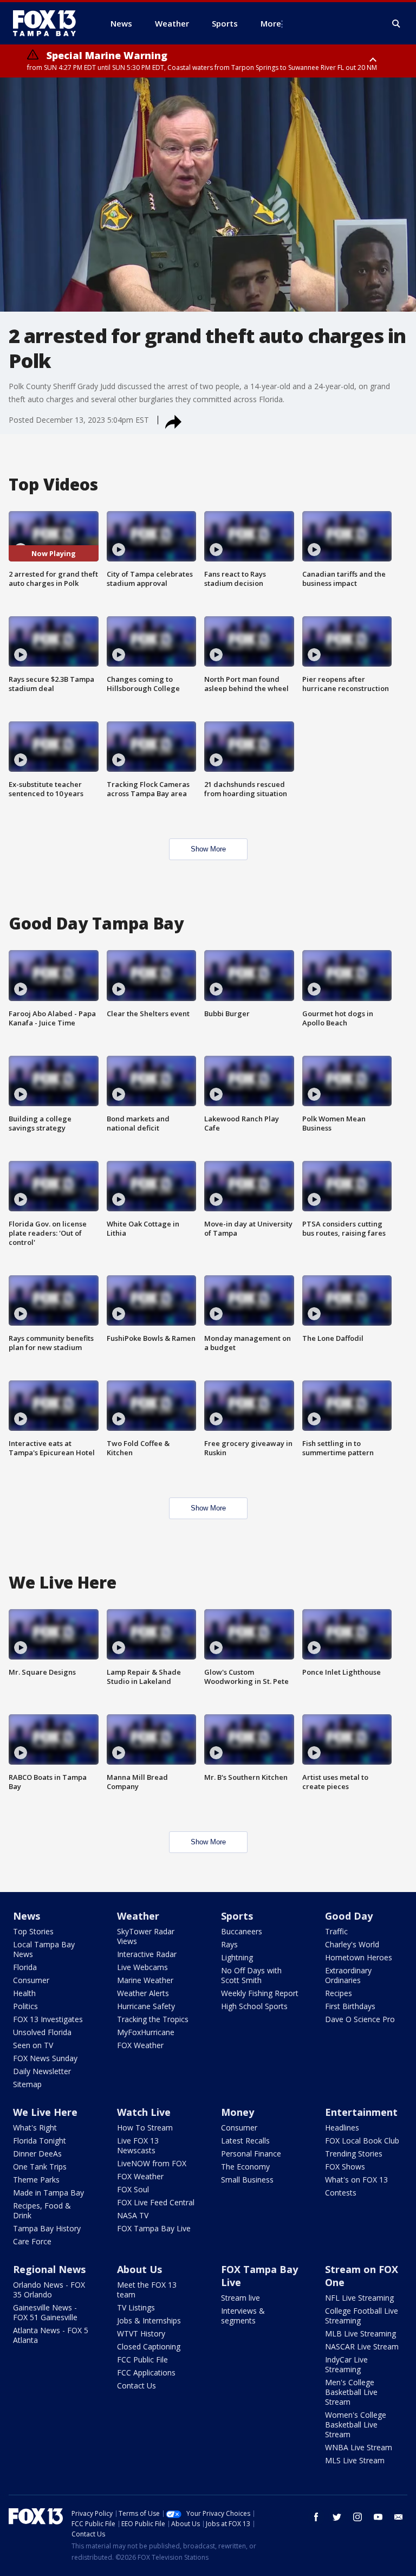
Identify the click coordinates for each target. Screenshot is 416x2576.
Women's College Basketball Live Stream (356, 2425)
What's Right (35, 2128)
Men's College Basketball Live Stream (351, 2392)
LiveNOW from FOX (152, 2163)
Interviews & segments (243, 2316)
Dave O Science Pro (360, 2019)
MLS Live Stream (355, 2460)
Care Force (32, 2241)
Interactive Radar (147, 1954)
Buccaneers (242, 1931)
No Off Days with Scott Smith (251, 1975)
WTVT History (141, 2333)
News (27, 1916)
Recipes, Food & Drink (42, 2210)
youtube (378, 2517)
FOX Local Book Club (362, 2141)
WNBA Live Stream (359, 2447)
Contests (341, 2193)
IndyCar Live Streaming (346, 2364)
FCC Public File (142, 2359)
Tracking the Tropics (153, 2019)
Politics (25, 2006)
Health (24, 1993)
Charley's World (352, 1944)
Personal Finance (251, 2154)
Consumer (31, 1980)
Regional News (49, 2269)
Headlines (342, 2128)
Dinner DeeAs (37, 2154)
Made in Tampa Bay (48, 2193)
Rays (229, 1944)
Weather (138, 1916)
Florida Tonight (40, 2141)
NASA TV (133, 2215)
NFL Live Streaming (359, 2298)
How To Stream (145, 2128)
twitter (337, 2517)
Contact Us (136, 2385)
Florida (25, 1967)
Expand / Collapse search (396, 24)
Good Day (349, 1916)
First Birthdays (350, 2006)
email (399, 2517)
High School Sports (254, 2006)
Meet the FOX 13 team (147, 2290)
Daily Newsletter (42, 2071)
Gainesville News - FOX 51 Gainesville (45, 2312)
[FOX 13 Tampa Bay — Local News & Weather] (49, 23)
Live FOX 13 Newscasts (138, 2145)
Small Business (247, 2180)
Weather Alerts (143, 1993)
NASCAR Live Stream (362, 2346)
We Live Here (45, 2112)
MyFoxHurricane (146, 2032)
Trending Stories (354, 2154)
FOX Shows (345, 2167)
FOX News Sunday (45, 2058)
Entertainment (361, 2112)
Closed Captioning (149, 2346)
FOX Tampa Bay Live (154, 2228)
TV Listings (136, 2307)
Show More (208, 849)
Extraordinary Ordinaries (348, 1975)
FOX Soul (133, 2189)
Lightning (237, 1957)
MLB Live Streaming (360, 2333)
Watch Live (144, 2112)
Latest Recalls (245, 2141)
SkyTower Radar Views (146, 1936)
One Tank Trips (40, 2167)
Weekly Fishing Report (260, 1993)
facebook (316, 2517)
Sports (237, 1916)
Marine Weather (145, 1980)
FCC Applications (146, 2372)
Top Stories (33, 1931)
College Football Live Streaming (362, 2316)
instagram (357, 2517)
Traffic (336, 1931)
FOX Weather (140, 2045)
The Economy (245, 2167)
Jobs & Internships (149, 2320)
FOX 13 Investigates (48, 2019)
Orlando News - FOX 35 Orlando (49, 2290)
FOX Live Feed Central (156, 2202)
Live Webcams (142, 1967)
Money (238, 2112)
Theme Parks (36, 2180)
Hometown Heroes (359, 1957)
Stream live (240, 2298)
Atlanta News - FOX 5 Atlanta (51, 2335)
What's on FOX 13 (356, 2180)
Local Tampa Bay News (44, 1949)
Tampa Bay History (47, 2228)
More (271, 23)
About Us (139, 2269)
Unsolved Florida (42, 2032)
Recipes (339, 1993)
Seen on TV (33, 2045)
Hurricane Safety (146, 2006)
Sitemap (27, 2084)
